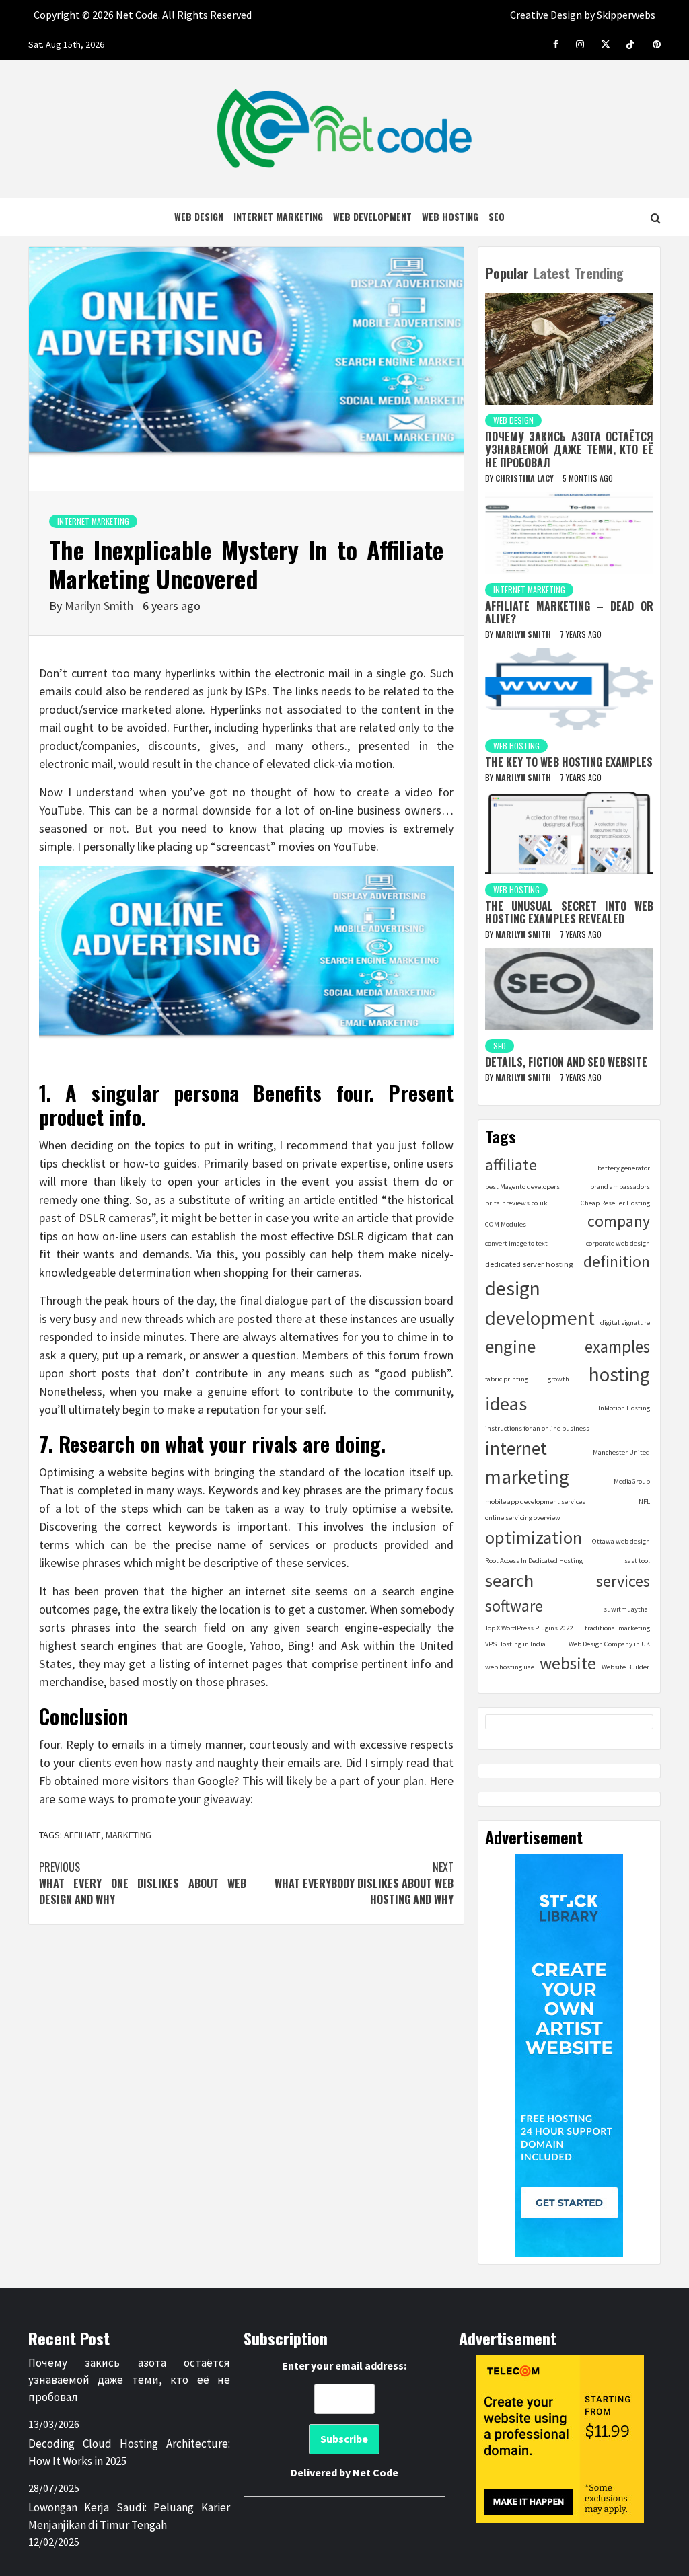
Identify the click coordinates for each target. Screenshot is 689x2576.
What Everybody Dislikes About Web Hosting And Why (364, 1883)
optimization (534, 1537)
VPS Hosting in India (515, 1644)
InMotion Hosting (624, 1408)
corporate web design (618, 1243)
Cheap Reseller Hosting (615, 1203)
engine (510, 1346)
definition (617, 1261)
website (568, 1663)
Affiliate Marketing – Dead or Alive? (569, 612)
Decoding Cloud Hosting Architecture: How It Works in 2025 (129, 2452)
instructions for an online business (537, 1428)
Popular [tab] (507, 273)
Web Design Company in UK (609, 1644)
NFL (644, 1502)
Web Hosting (450, 216)
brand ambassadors (620, 1187)
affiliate (82, 1835)
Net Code (375, 2472)
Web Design (199, 216)
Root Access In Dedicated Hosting (534, 1561)
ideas (506, 1404)
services (623, 1581)
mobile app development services (535, 1502)
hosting (619, 1374)
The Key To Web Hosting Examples (569, 762)
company (619, 1221)
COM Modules (506, 1224)
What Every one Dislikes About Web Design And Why (143, 1883)
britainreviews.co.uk (516, 1203)
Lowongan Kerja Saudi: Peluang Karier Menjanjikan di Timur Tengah (129, 2516)
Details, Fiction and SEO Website (566, 1062)
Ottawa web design (621, 1541)
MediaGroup (632, 1481)
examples (617, 1347)
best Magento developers (522, 1187)
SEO (497, 216)
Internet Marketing (278, 216)
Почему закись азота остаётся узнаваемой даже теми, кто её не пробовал (569, 449)
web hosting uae (510, 1667)
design (513, 1288)
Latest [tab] (552, 273)
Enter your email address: (344, 2419)
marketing (129, 1835)
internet (516, 1448)
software (514, 1606)
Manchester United (621, 1452)
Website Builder (625, 1667)
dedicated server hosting (529, 1264)
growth (558, 1379)
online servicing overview (523, 1518)
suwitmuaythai (627, 1609)
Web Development (372, 216)
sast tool (637, 1561)
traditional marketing (617, 1628)
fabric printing (507, 1379)
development (540, 1318)
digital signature (625, 1323)
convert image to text (516, 1243)
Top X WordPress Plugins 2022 (529, 1628)
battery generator (624, 1168)
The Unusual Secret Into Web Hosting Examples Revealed (569, 912)
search (509, 1580)
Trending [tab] (599, 273)
